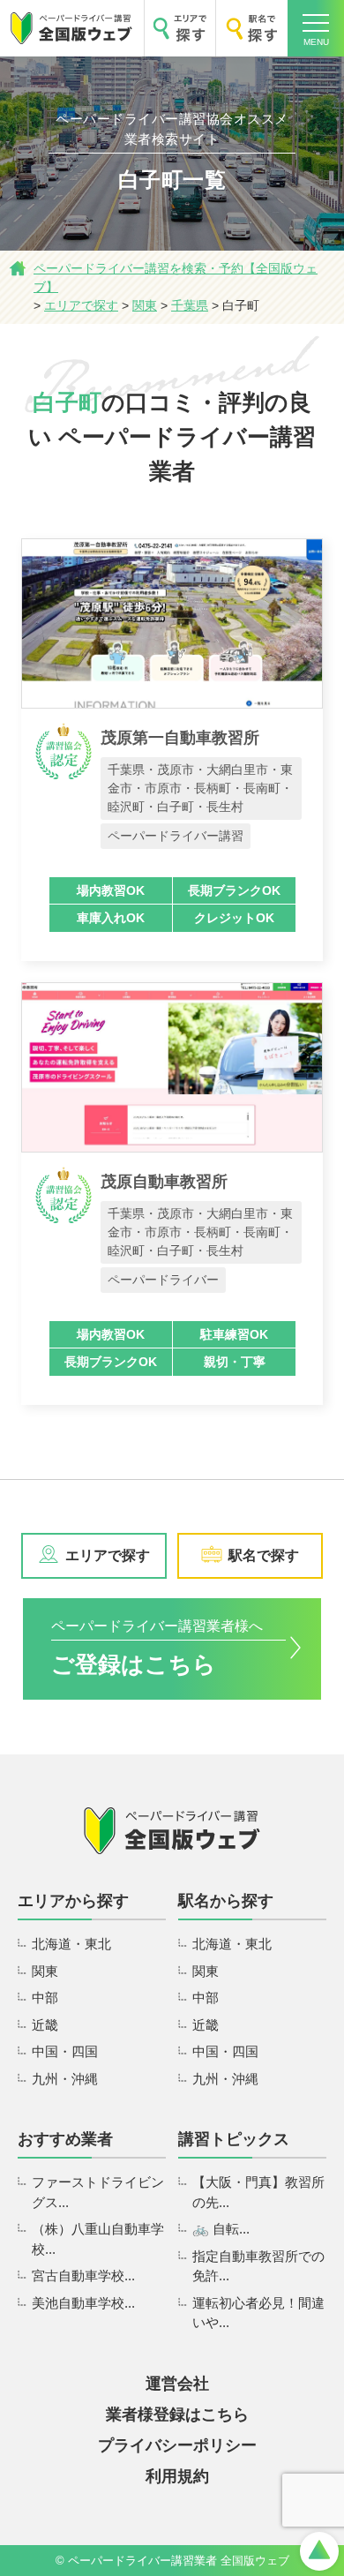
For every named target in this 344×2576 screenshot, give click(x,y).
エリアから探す (73, 1901)
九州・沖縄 (65, 2079)
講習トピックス (234, 2139)
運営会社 (177, 2384)
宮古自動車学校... (83, 2276)
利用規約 (177, 2476)
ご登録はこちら (157, 1648)
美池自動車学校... (83, 2303)
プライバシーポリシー (177, 2445)
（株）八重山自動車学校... (98, 2239)
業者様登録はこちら (177, 2415)
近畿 (45, 2025)
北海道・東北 (71, 1944)
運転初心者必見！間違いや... (258, 2313)
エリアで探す (108, 1555)
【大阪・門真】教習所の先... (258, 2192)
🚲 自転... (221, 2229)
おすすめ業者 (65, 2139)
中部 (45, 1998)
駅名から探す (226, 1901)
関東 (45, 1971)
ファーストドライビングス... (98, 2192)
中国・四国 (65, 2051)
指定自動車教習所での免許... (258, 2266)
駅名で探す (264, 1555)
